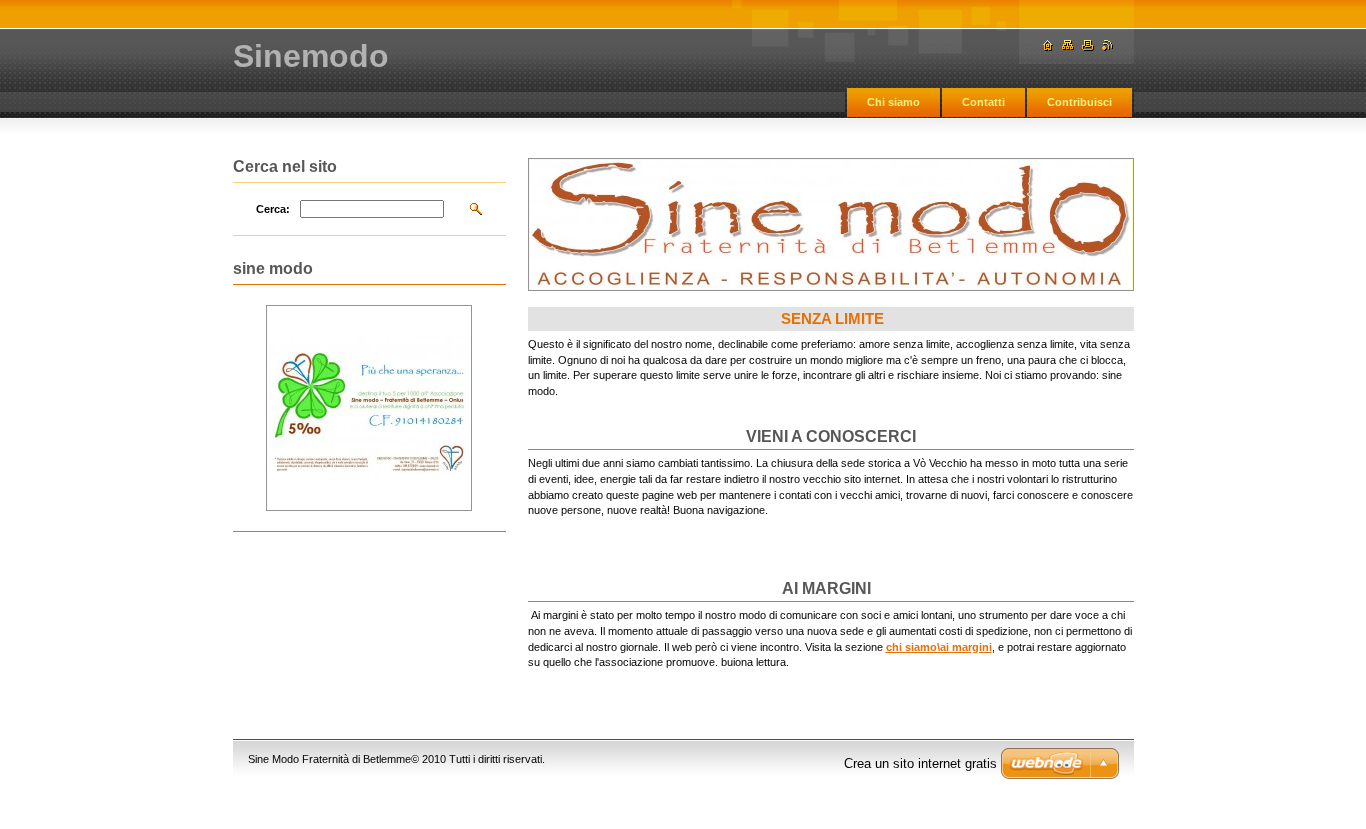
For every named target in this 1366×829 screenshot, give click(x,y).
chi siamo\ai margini (939, 647)
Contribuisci (1079, 102)
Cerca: (273, 209)
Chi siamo (893, 102)
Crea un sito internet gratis (920, 763)
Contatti (983, 102)
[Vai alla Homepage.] (1048, 45)
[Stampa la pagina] (1088, 45)
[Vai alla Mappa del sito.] (1068, 45)
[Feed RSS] (1108, 45)
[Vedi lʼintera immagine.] (369, 408)
